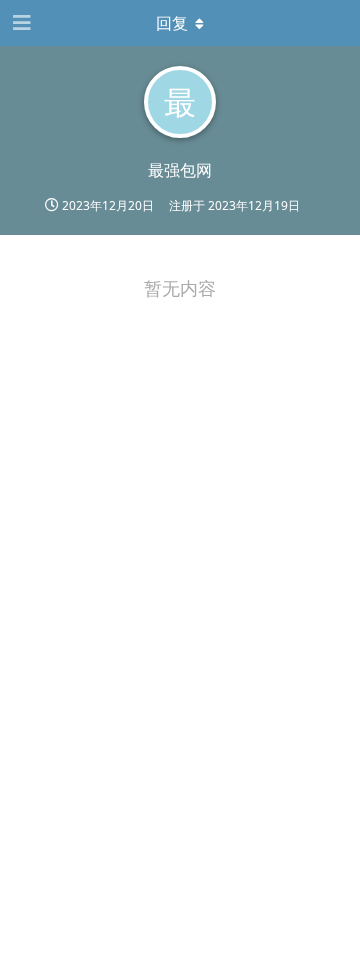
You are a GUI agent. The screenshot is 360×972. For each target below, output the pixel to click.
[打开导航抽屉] (20, 23)
